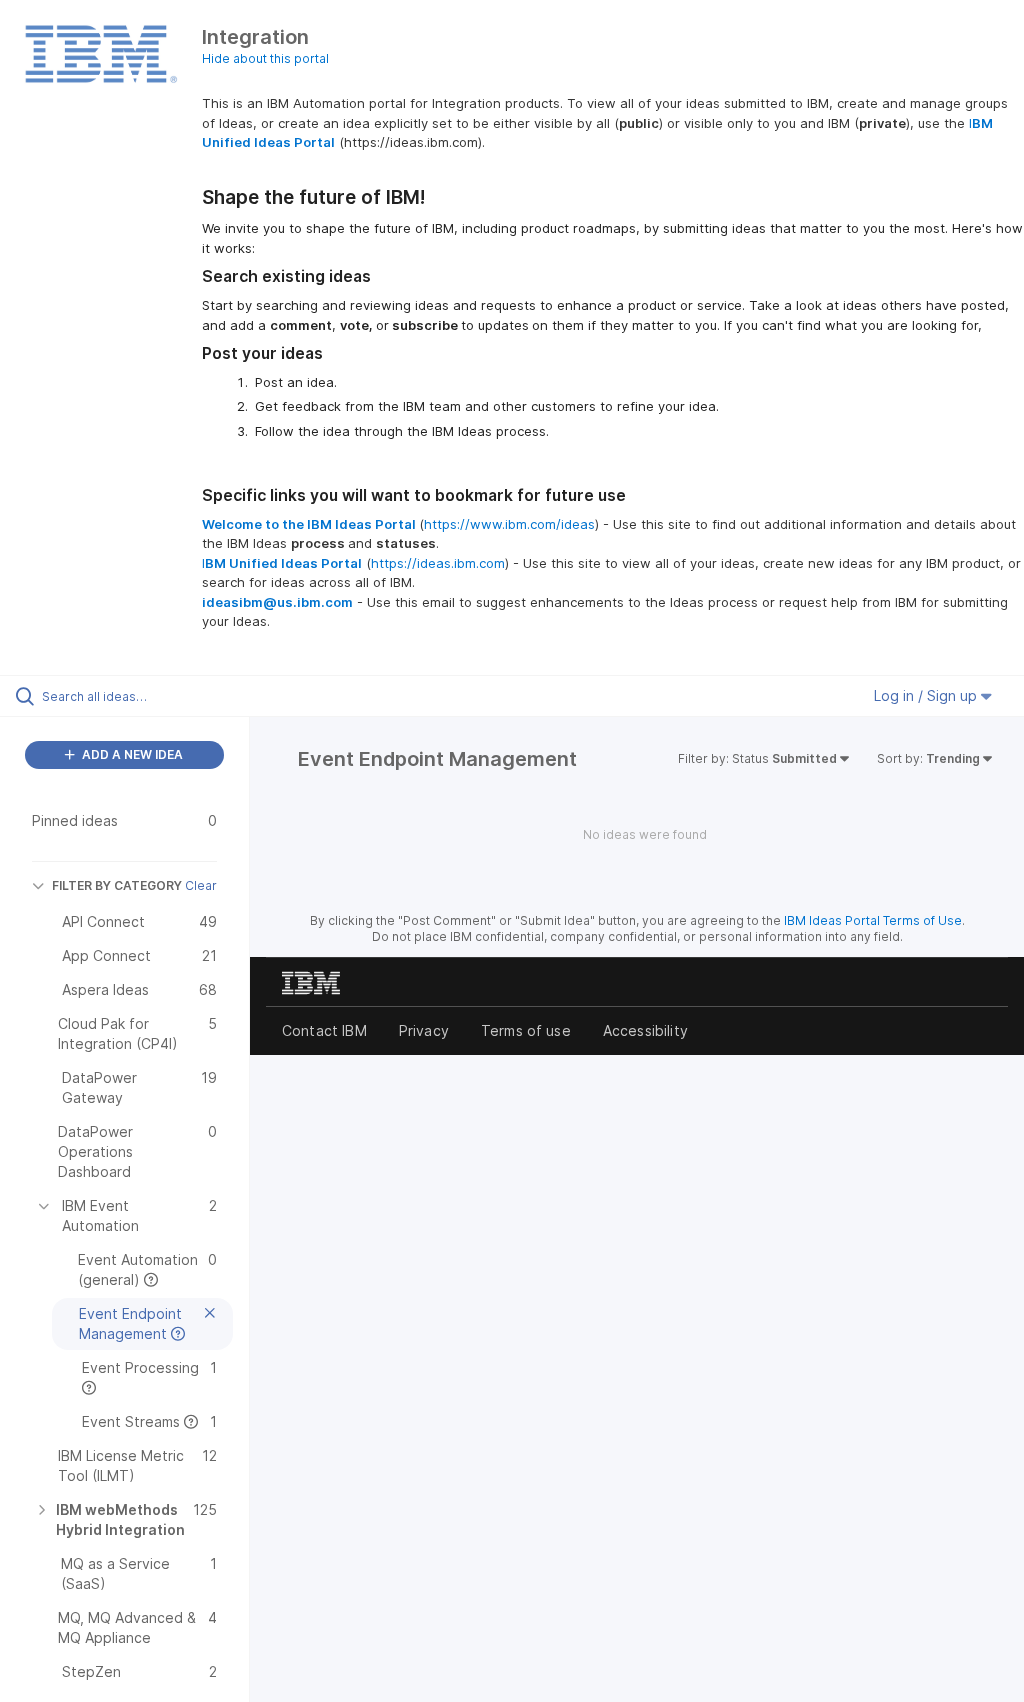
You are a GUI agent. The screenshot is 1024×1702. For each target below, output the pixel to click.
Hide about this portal (265, 58)
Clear (201, 885)
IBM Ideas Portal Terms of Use (873, 920)
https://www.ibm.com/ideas (509, 524)
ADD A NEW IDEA (131, 754)
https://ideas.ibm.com (438, 563)
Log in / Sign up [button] (927, 695)
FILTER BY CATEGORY (117, 885)
